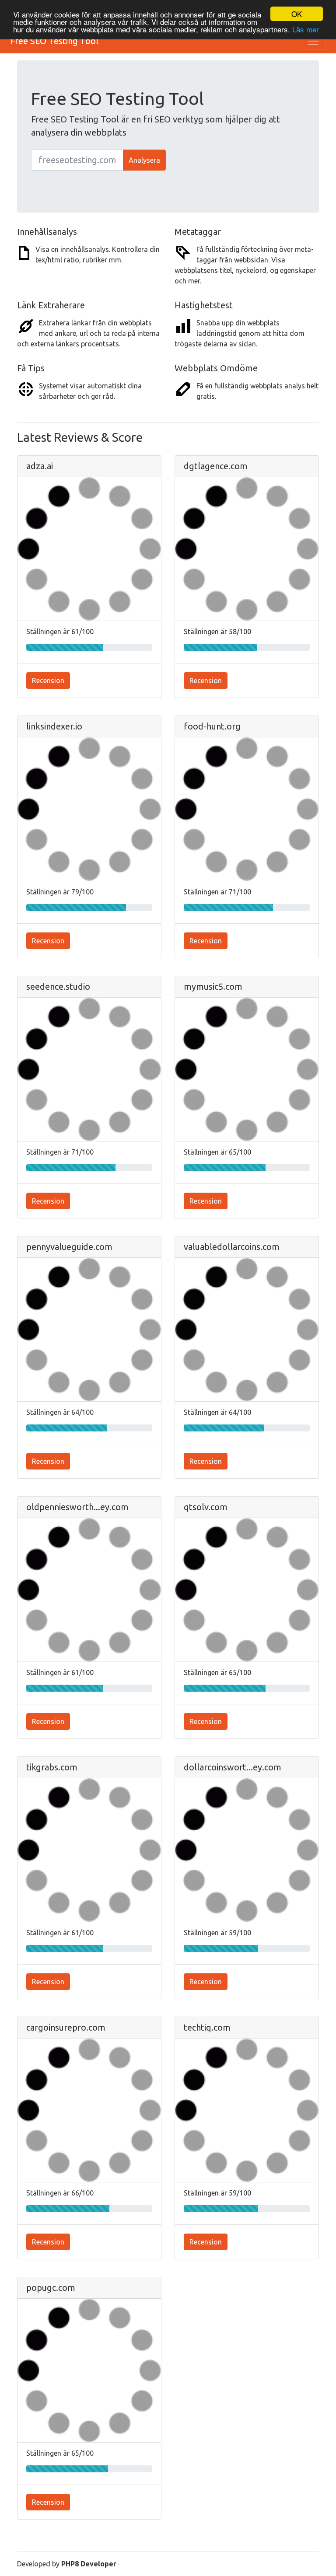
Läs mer (306, 29)
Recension (48, 681)
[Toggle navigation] (313, 41)
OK (297, 14)
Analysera (144, 160)
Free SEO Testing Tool (54, 41)
